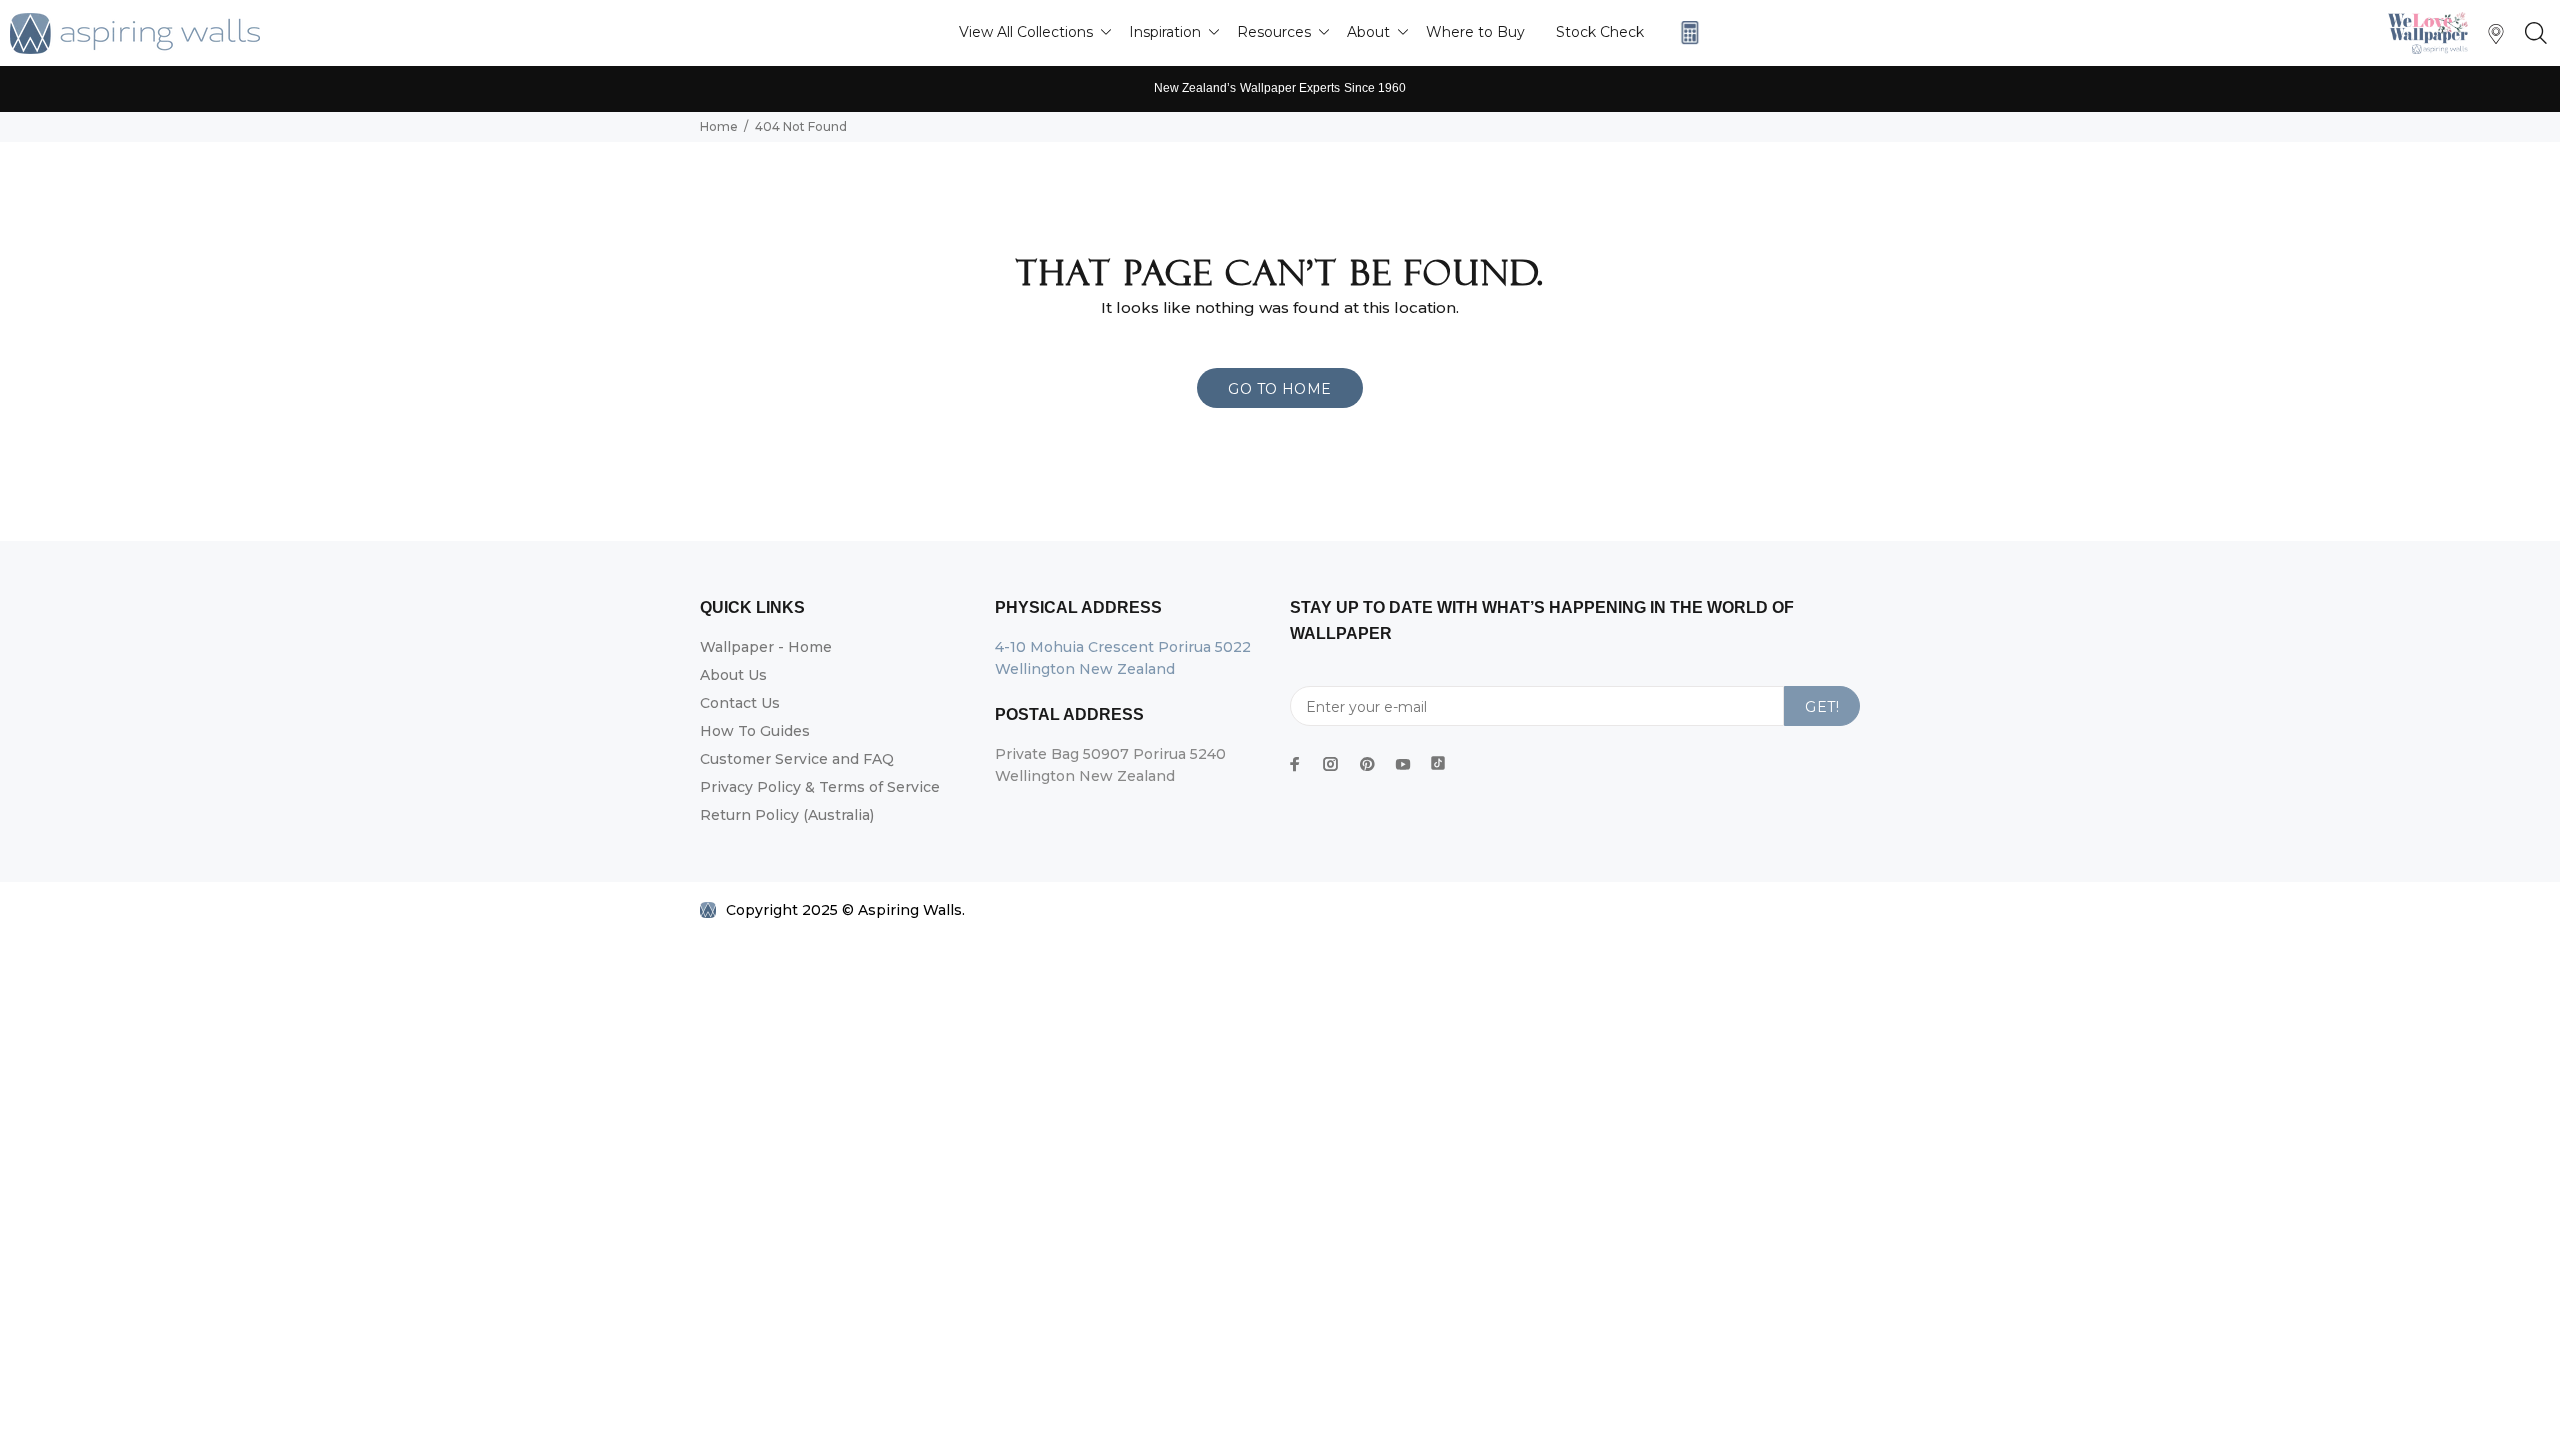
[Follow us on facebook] (1295, 764)
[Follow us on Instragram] (2433, 32)
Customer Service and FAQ (797, 759)
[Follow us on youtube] (1403, 764)
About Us (733, 675)
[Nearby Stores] (2496, 38)
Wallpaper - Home (766, 647)
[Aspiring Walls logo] (135, 33)
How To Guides (755, 731)
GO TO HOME (1279, 389)
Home (719, 126)
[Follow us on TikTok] (1438, 759)
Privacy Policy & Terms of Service (820, 787)
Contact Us (740, 703)
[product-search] (2532, 34)
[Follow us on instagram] (1331, 764)
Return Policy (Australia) (787, 815)
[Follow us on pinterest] (1367, 764)
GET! (1822, 707)
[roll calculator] (1685, 32)
